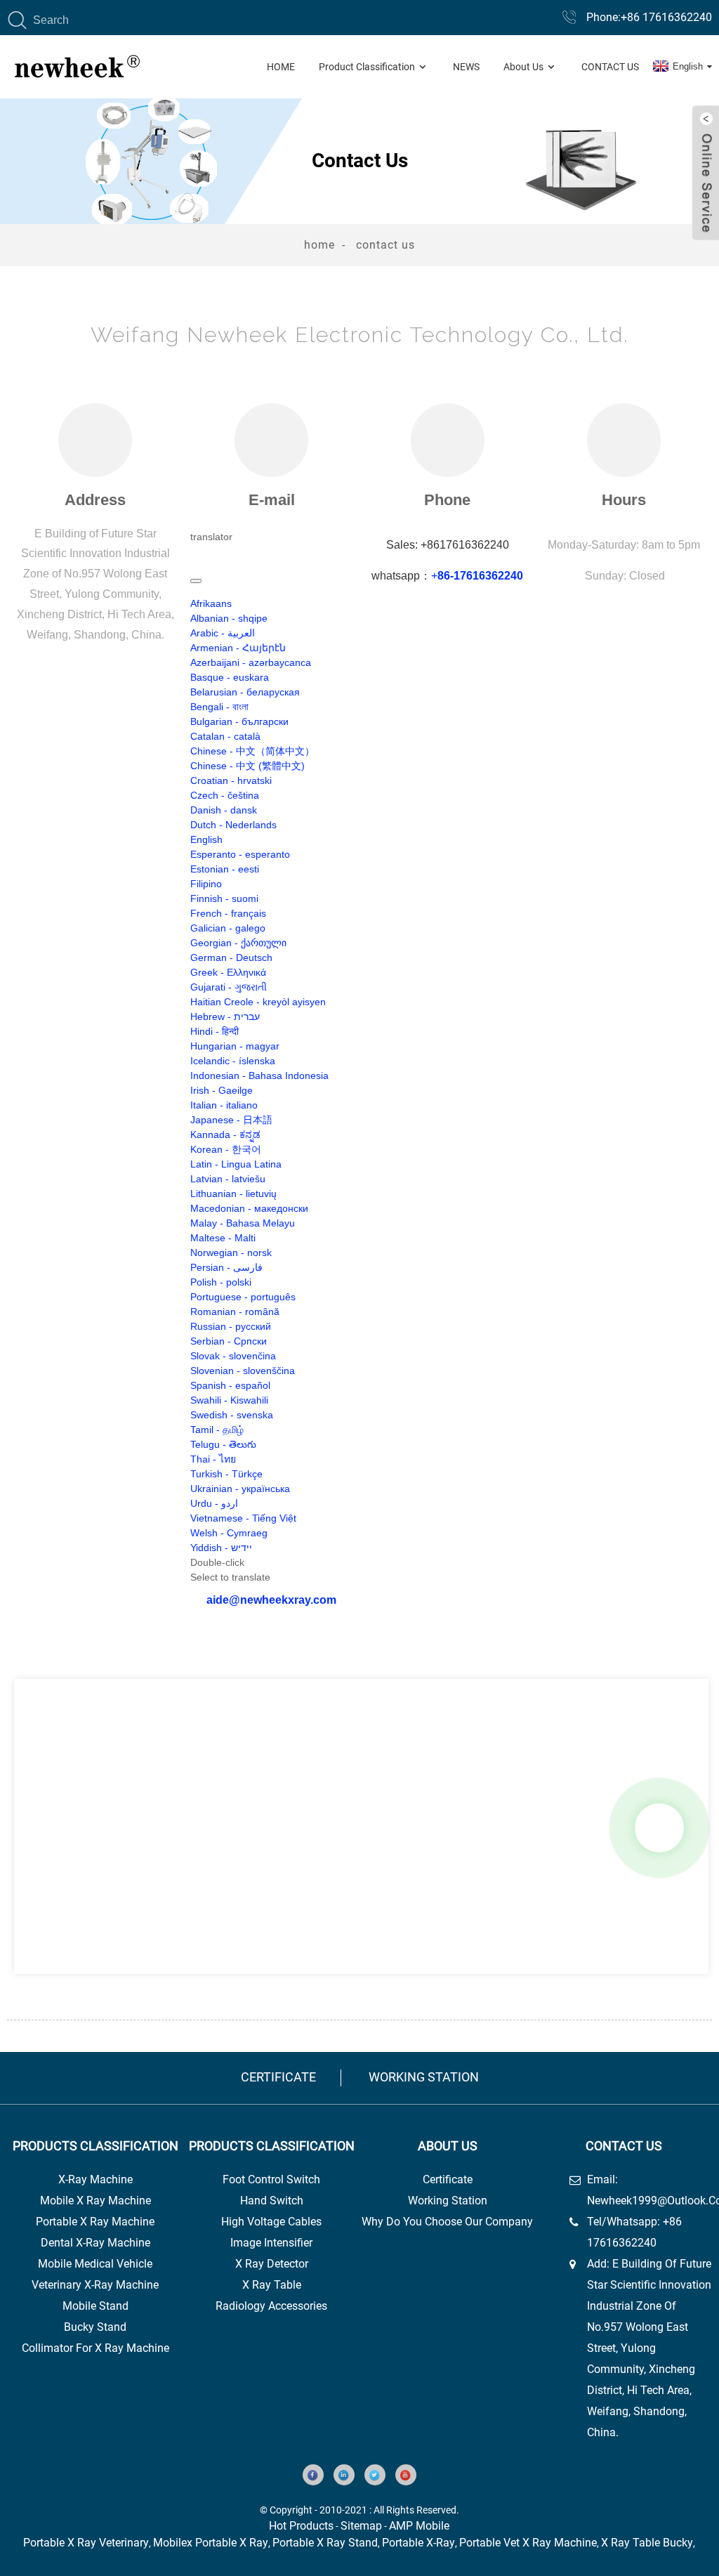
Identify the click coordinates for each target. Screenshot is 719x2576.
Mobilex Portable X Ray (211, 2543)
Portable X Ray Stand (325, 2543)
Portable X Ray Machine (95, 2222)
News (466, 67)
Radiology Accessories (271, 2306)
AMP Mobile (419, 2526)
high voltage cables (271, 2222)
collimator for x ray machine (95, 2348)
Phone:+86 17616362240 (649, 17)
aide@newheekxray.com (271, 1600)
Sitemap (361, 2526)
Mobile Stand (95, 2306)
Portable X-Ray (418, 2543)
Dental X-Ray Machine (95, 2243)
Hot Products (301, 2526)
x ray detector (272, 2264)
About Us (523, 67)
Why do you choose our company (447, 2222)
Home (281, 67)
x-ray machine (95, 2179)
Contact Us (610, 67)
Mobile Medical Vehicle (95, 2264)
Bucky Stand (95, 2327)
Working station (424, 2077)
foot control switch (271, 2179)
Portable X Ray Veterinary (86, 2543)
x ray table (272, 2285)
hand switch (272, 2201)
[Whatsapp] (659, 1828)
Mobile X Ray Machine (95, 2201)
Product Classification (367, 67)
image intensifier (271, 2243)
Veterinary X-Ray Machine (95, 2285)
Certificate (278, 2077)
